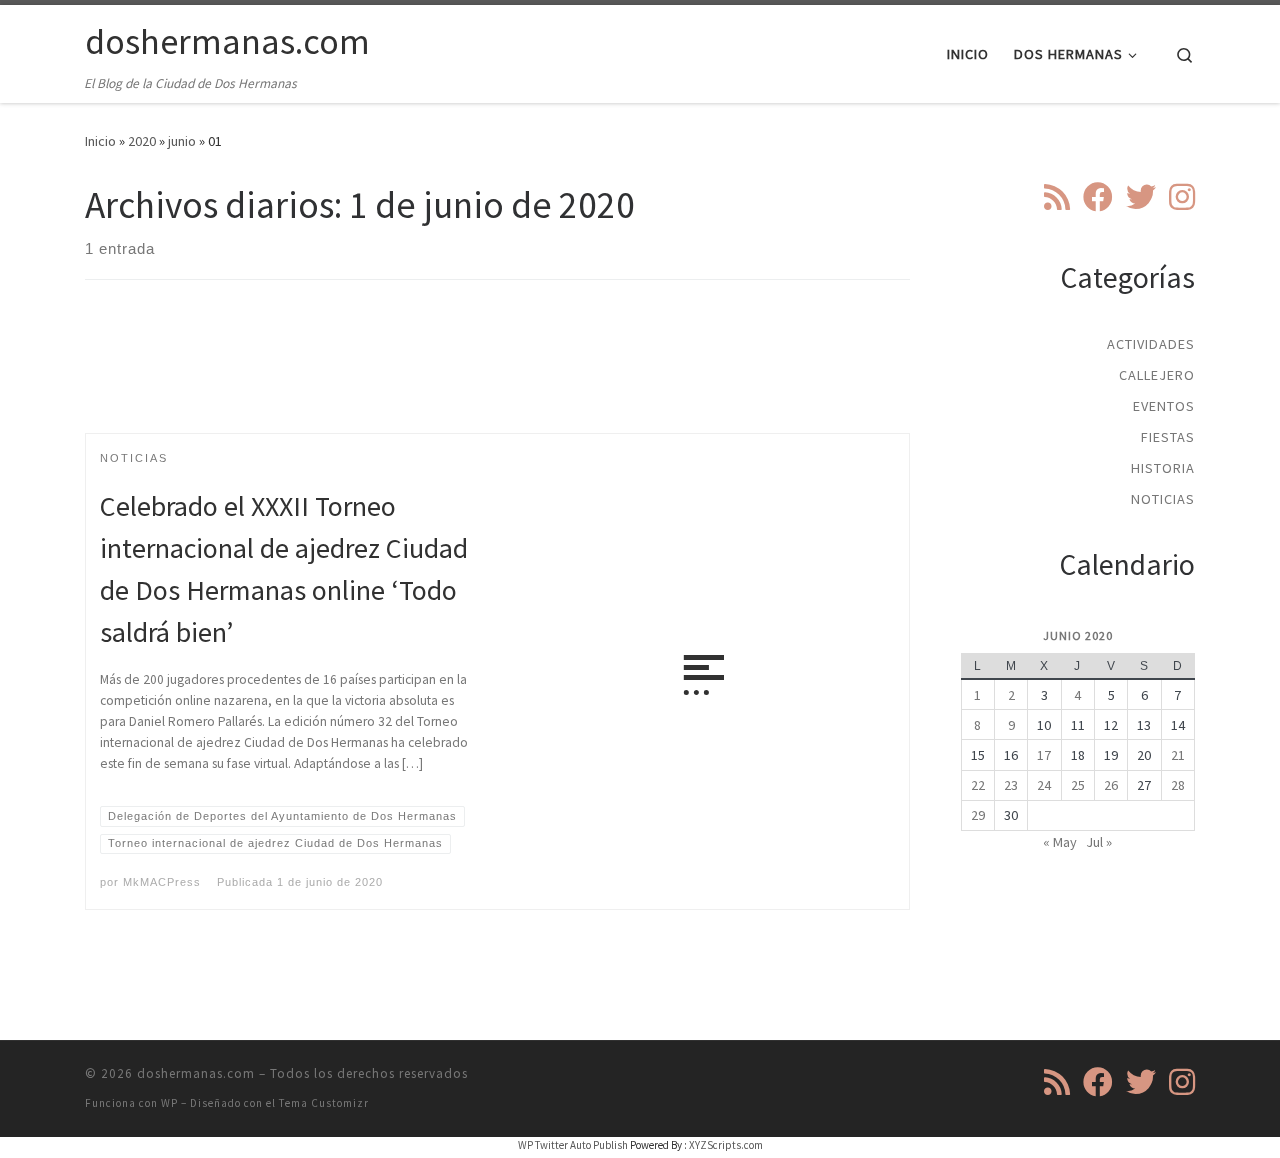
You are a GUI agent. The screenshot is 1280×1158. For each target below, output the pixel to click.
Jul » (1099, 842)
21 (1178, 755)
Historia (1163, 468)
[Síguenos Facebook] (1098, 197)
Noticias (1163, 499)
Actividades (1151, 344)
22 (978, 785)
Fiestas (1168, 437)
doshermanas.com (196, 1073)
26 (1111, 785)
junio (182, 141)
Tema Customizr (324, 1103)
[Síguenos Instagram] (1182, 197)
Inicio (100, 141)
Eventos (1164, 406)
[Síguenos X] (1141, 197)
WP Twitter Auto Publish (573, 1145)
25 (1078, 785)
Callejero (1157, 375)
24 (1044, 785)
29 (978, 815)
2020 (142, 141)
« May (1060, 842)
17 (1044, 755)
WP (169, 1103)
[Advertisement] (498, 374)
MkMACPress (162, 882)
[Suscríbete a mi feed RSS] (1057, 197)
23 (1011, 785)
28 (1178, 785)
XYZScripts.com (726, 1145)
